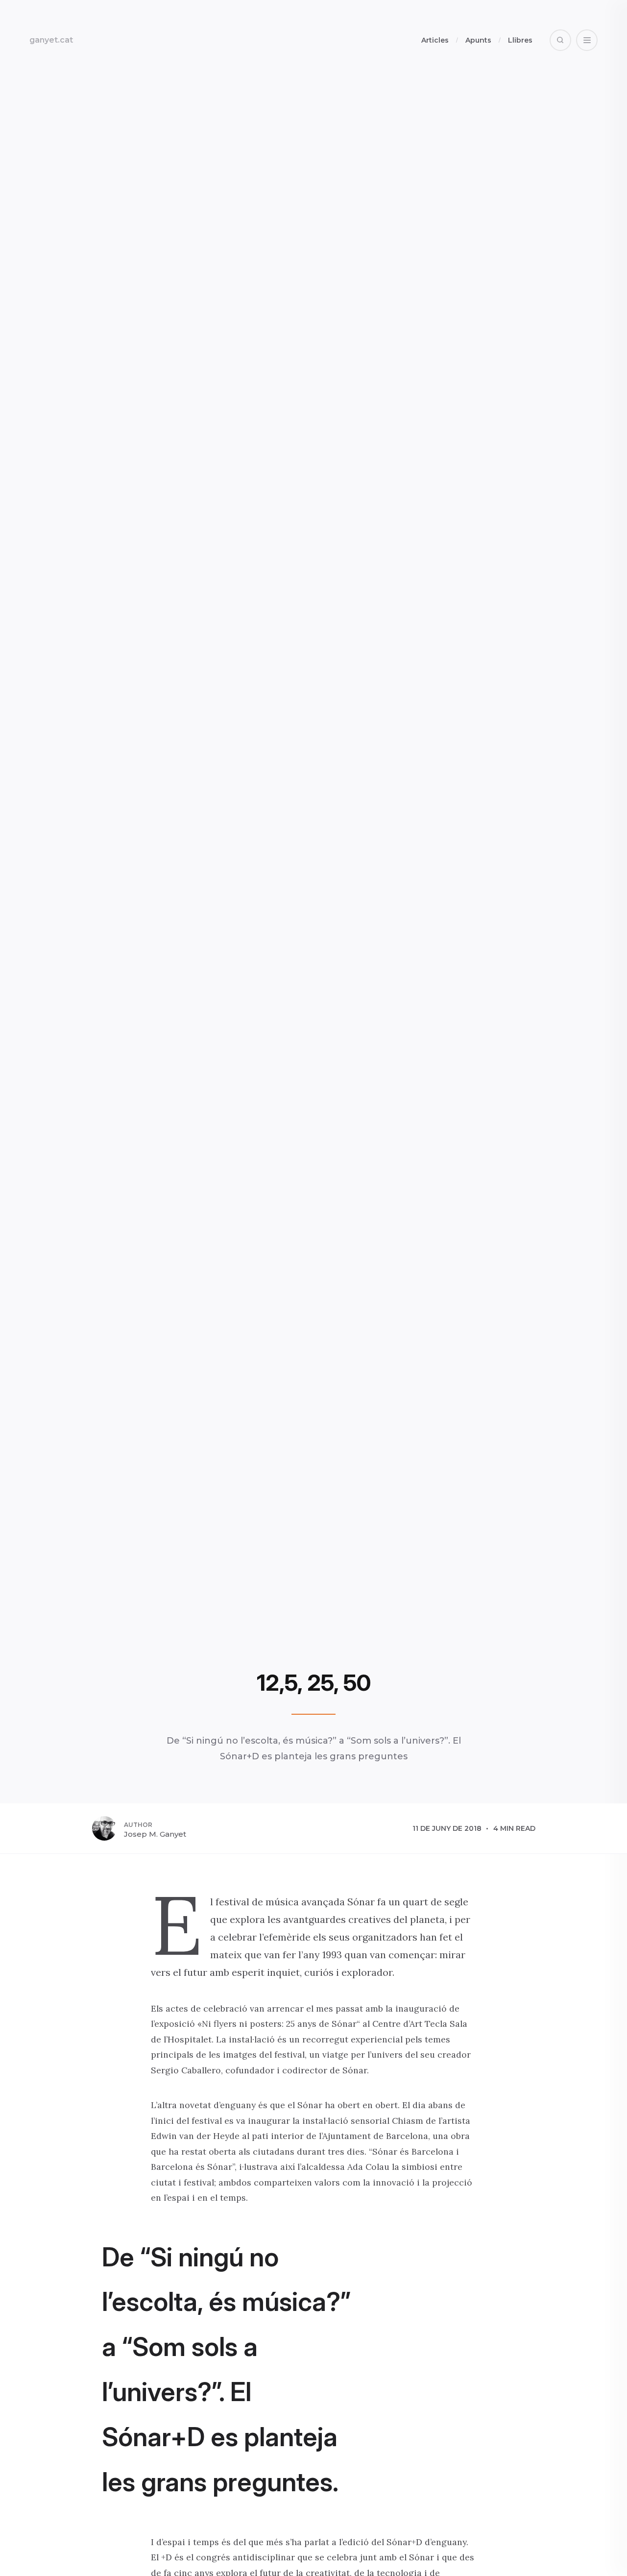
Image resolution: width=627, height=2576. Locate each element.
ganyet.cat (51, 40)
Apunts (478, 40)
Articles (435, 40)
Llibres (520, 40)
